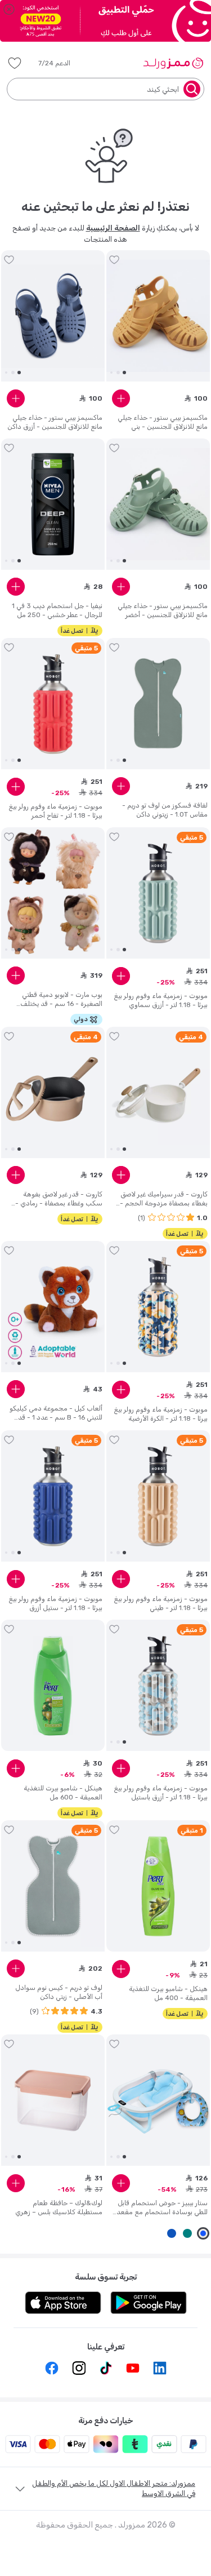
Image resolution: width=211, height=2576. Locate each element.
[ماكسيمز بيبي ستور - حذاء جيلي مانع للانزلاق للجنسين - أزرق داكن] (53, 316)
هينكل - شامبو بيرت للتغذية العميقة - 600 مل (63, 1793)
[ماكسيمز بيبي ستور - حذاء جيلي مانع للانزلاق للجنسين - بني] (158, 316)
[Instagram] (79, 2368)
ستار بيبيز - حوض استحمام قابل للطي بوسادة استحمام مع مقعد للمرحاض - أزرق (162, 2208)
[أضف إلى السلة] (121, 398)
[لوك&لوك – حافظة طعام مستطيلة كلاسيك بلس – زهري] (53, 2100)
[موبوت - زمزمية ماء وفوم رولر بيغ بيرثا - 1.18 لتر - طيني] (158, 1496)
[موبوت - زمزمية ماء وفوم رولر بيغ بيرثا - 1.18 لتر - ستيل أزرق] (53, 1496)
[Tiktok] (106, 2368)
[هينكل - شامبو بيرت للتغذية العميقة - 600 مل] (53, 1686)
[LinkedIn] (160, 2368)
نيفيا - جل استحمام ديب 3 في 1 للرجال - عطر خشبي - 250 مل (57, 610)
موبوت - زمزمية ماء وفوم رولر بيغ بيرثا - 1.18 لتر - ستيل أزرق (55, 1603)
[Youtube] (133, 2368)
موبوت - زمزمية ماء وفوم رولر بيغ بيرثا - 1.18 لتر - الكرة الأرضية (161, 1414)
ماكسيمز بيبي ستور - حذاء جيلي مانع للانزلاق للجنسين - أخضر (163, 610)
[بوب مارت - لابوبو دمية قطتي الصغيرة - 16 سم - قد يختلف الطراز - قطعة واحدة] (53, 893)
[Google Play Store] (149, 2303)
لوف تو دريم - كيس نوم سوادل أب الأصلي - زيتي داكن (59, 1992)
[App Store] (63, 2303)
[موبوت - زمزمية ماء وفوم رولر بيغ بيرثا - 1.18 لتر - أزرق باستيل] (158, 1686)
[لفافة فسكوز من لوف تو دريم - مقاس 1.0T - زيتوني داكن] (158, 704)
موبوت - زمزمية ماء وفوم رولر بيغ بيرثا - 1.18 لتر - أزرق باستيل (161, 1793)
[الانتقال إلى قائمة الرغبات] (114, 260)
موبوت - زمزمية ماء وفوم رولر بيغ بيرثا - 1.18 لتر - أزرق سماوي (161, 1000)
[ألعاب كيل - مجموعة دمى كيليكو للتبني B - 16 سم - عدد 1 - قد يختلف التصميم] (53, 1307)
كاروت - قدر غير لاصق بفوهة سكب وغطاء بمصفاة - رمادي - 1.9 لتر (59, 1199)
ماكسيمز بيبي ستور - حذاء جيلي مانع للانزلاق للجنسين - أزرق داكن (55, 422)
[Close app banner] (9, 9)
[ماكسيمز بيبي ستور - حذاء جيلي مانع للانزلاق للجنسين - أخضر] (158, 504)
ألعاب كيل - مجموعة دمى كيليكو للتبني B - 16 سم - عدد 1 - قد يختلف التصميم (56, 1413)
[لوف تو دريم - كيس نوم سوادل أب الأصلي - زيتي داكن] (53, 1886)
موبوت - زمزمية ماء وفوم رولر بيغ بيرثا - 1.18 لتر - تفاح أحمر (55, 811)
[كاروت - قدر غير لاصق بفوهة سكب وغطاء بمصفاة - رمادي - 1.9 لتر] (53, 1093)
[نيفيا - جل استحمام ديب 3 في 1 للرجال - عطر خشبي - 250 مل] (53, 504)
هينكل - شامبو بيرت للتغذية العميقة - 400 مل (168, 1993)
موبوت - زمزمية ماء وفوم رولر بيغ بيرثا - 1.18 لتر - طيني (161, 1603)
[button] (62, 63)
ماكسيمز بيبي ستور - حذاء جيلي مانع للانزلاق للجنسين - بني (163, 422)
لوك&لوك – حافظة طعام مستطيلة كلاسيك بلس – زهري (59, 2207)
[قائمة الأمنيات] (15, 63)
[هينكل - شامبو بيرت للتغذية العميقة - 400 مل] (158, 1886)
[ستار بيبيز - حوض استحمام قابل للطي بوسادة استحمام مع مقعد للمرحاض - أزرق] (158, 2100)
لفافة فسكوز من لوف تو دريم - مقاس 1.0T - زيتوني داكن (165, 810)
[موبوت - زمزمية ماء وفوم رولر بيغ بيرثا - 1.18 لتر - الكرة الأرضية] (158, 1307)
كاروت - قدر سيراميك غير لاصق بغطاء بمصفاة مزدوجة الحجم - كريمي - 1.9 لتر (164, 1199)
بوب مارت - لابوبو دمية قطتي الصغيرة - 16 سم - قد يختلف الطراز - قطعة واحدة (61, 999)
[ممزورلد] (173, 63)
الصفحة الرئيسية (113, 228)
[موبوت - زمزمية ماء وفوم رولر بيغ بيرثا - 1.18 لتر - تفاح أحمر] (53, 704)
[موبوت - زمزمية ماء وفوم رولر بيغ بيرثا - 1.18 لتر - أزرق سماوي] (158, 893)
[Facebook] (52, 2368)
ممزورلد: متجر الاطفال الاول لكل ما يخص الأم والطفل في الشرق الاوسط (114, 2488)
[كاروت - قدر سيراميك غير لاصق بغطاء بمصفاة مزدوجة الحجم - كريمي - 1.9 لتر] (158, 1093)
